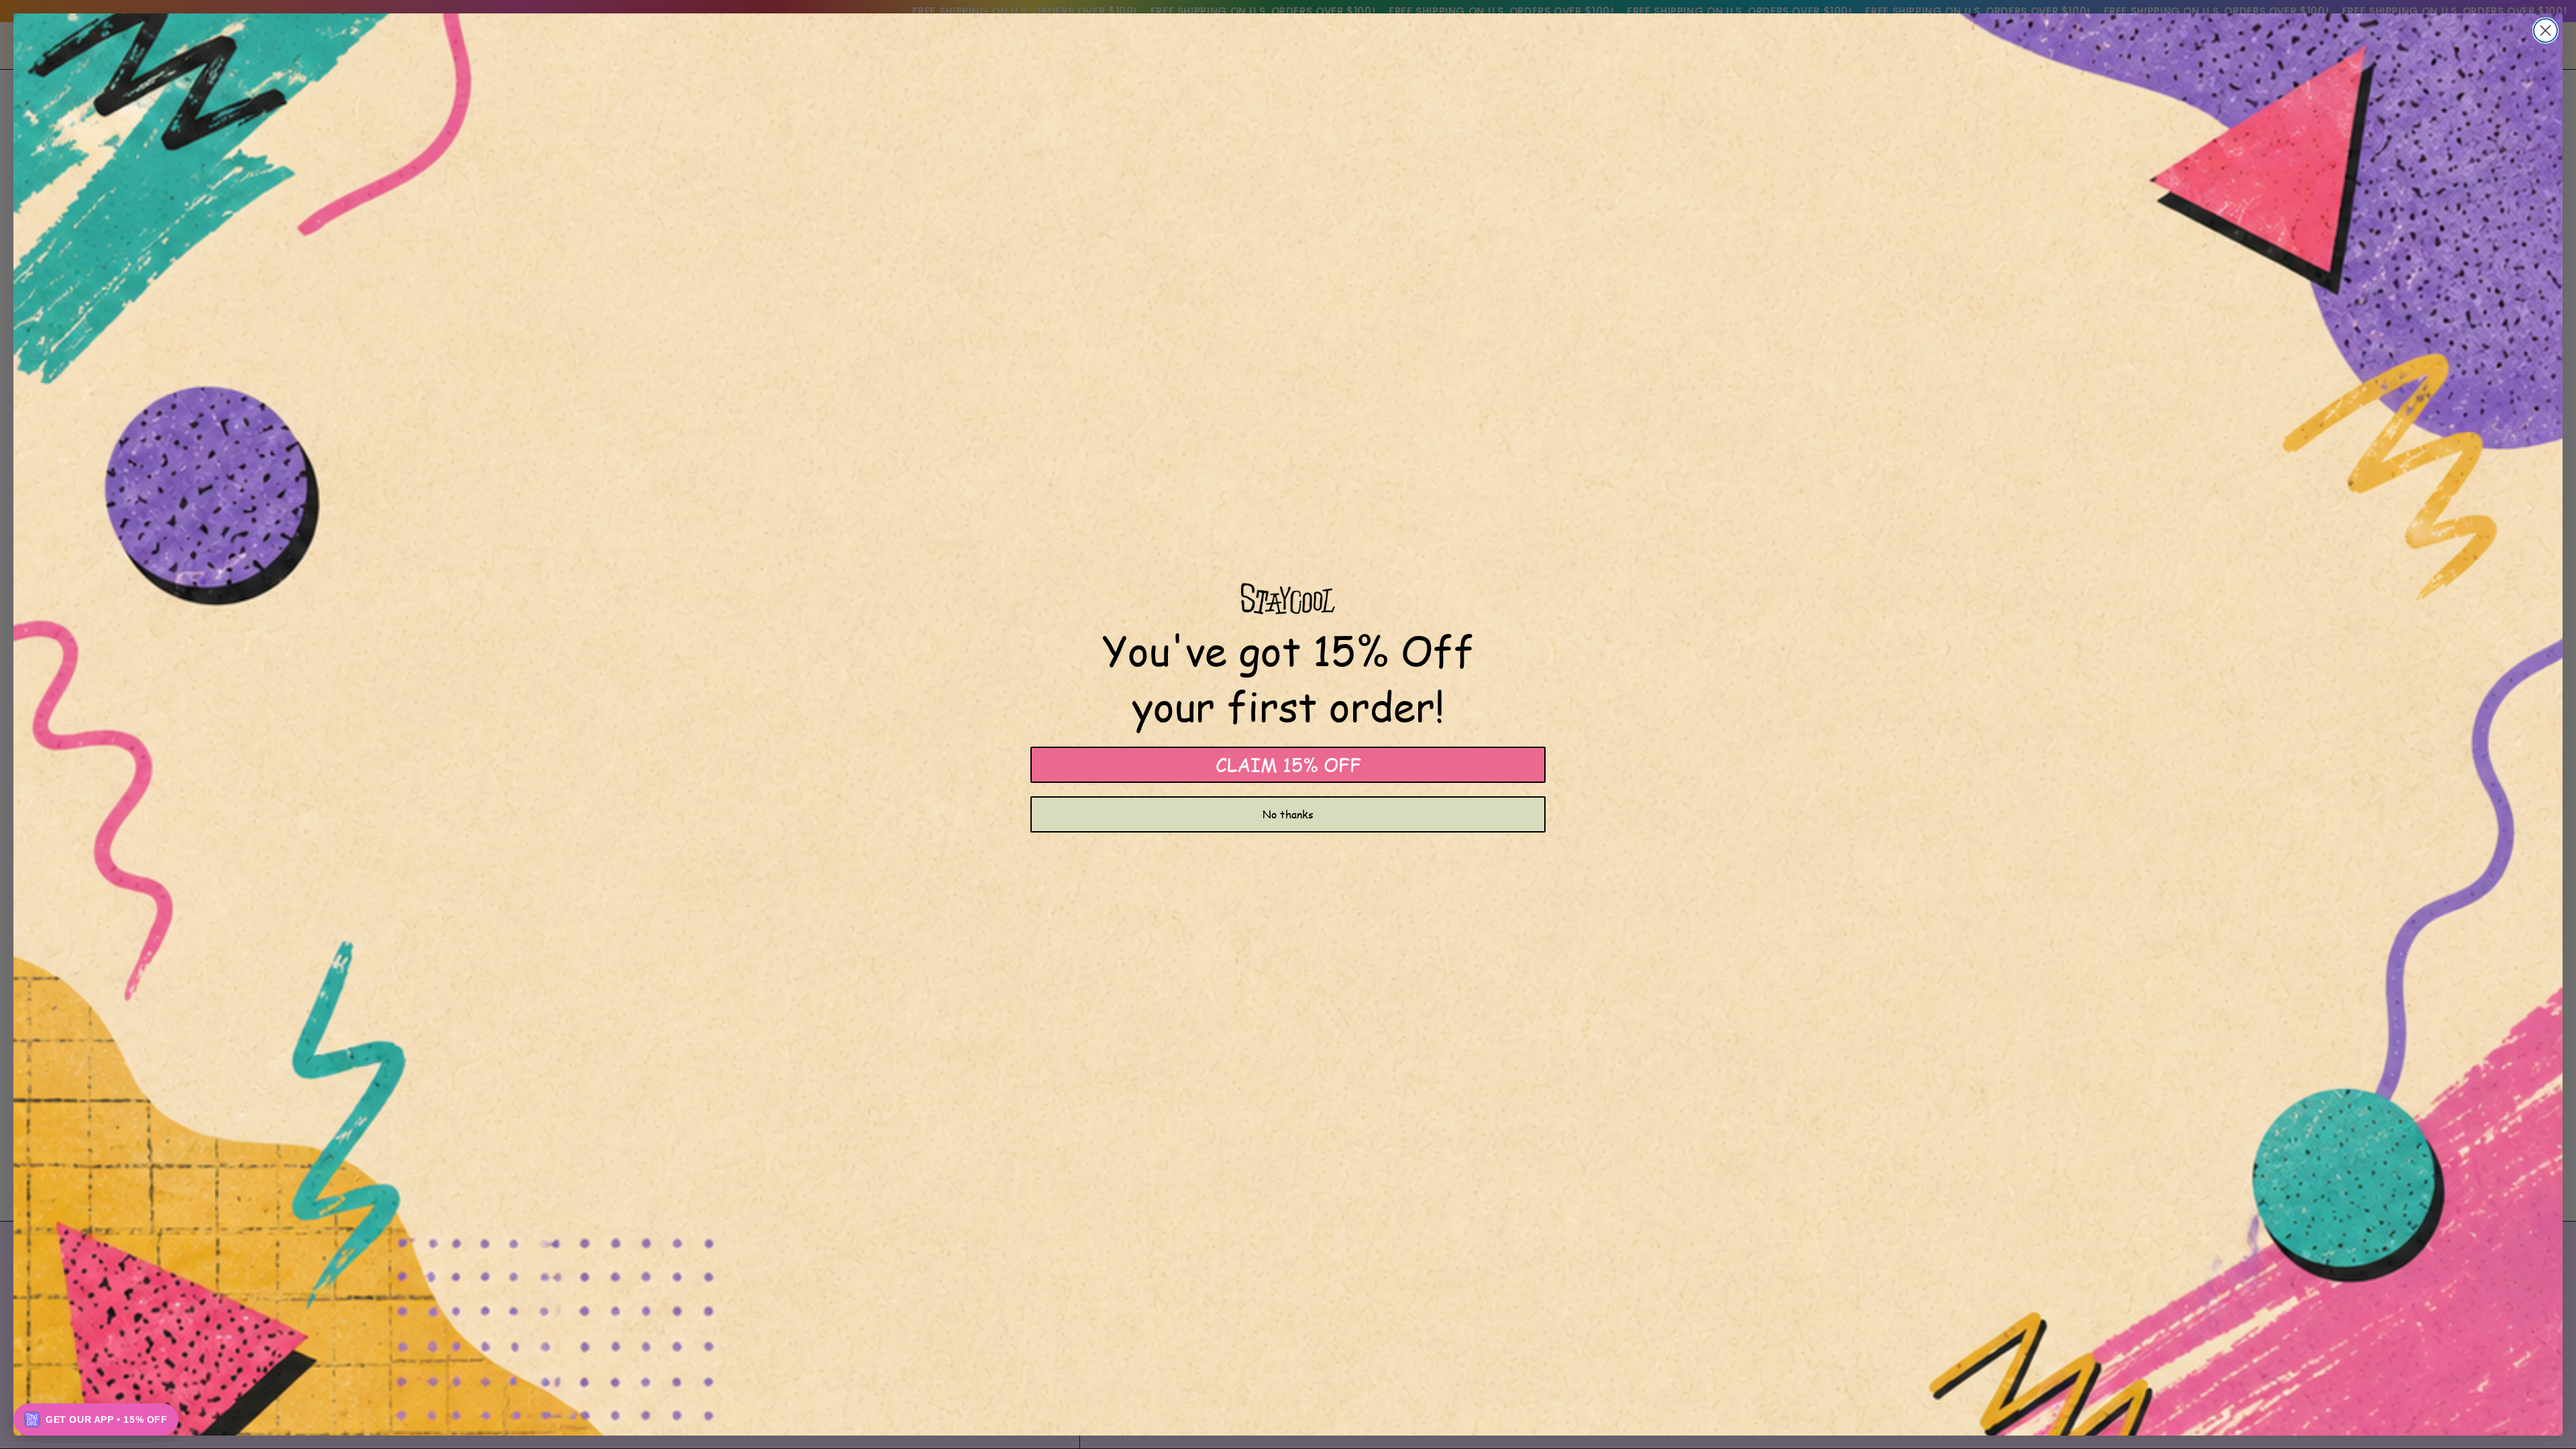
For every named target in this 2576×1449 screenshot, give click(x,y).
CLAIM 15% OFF (1288, 764)
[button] (96, 1419)
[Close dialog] (2545, 31)
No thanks (1288, 814)
